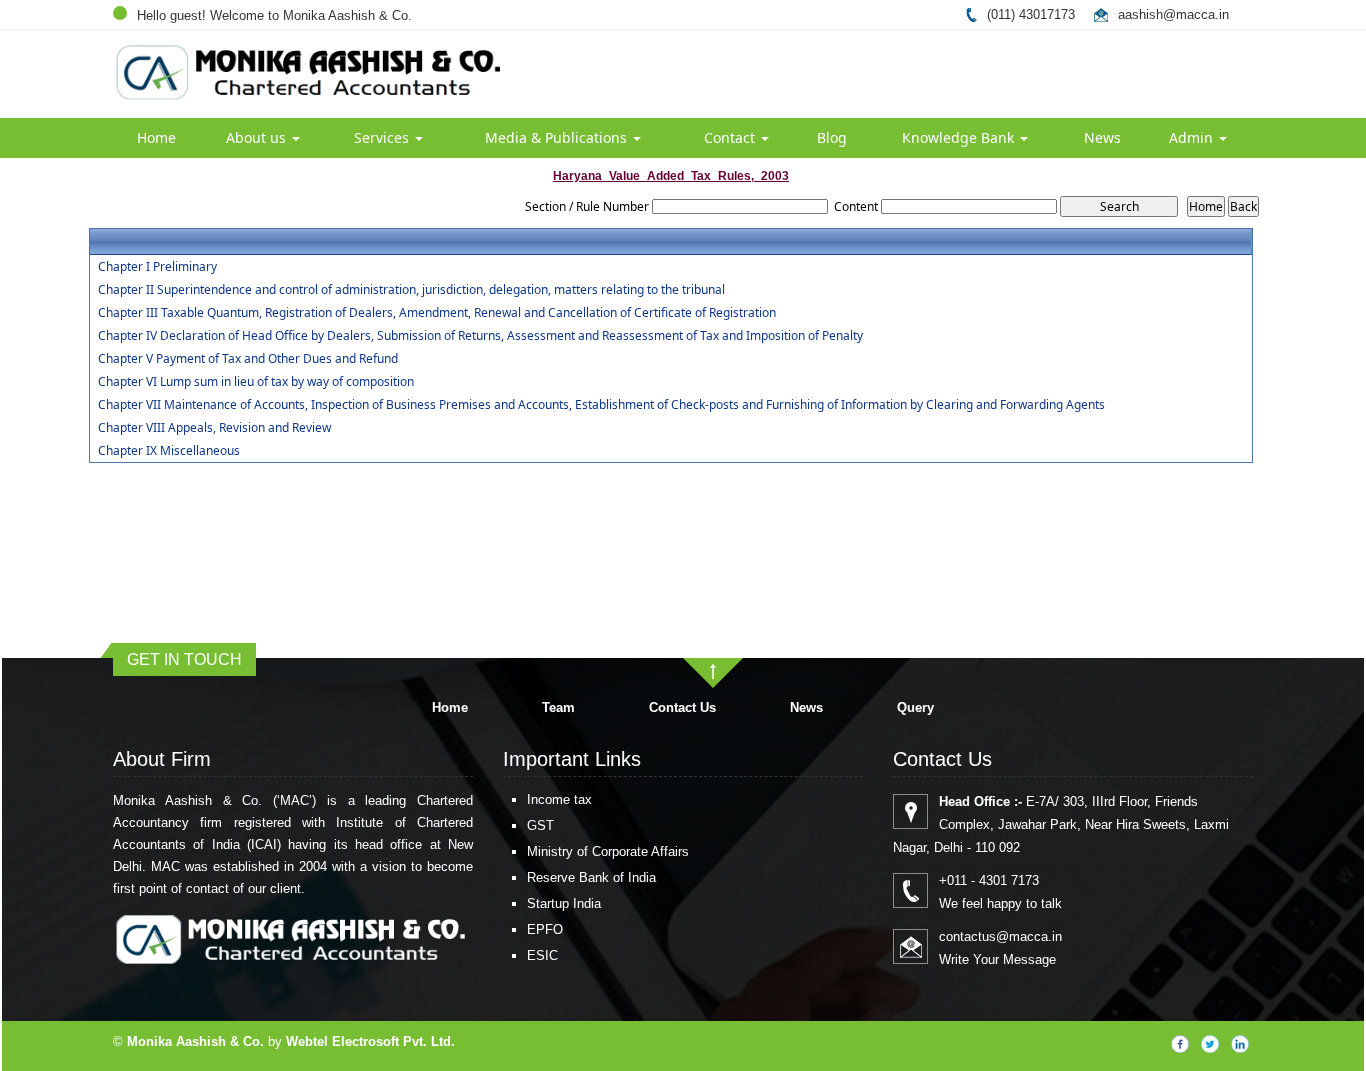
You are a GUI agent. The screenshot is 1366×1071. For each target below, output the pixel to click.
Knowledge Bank (960, 137)
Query (915, 707)
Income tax (559, 799)
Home (156, 137)
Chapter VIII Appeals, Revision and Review (214, 428)
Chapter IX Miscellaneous (169, 451)
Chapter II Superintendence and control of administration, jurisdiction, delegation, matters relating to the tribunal (411, 290)
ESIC (542, 955)
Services (383, 137)
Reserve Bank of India (591, 877)
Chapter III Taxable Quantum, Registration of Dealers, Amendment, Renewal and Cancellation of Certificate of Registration (437, 313)
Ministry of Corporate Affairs (608, 851)
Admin (1193, 137)
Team (558, 707)
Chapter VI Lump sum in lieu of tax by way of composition (256, 382)
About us (258, 137)
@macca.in (1196, 14)
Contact (731, 137)
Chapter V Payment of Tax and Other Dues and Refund (248, 359)
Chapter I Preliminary (157, 267)
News (1102, 137)
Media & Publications (558, 137)
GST (540, 825)
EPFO (545, 929)
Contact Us (682, 707)
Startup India (564, 903)
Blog (832, 137)
